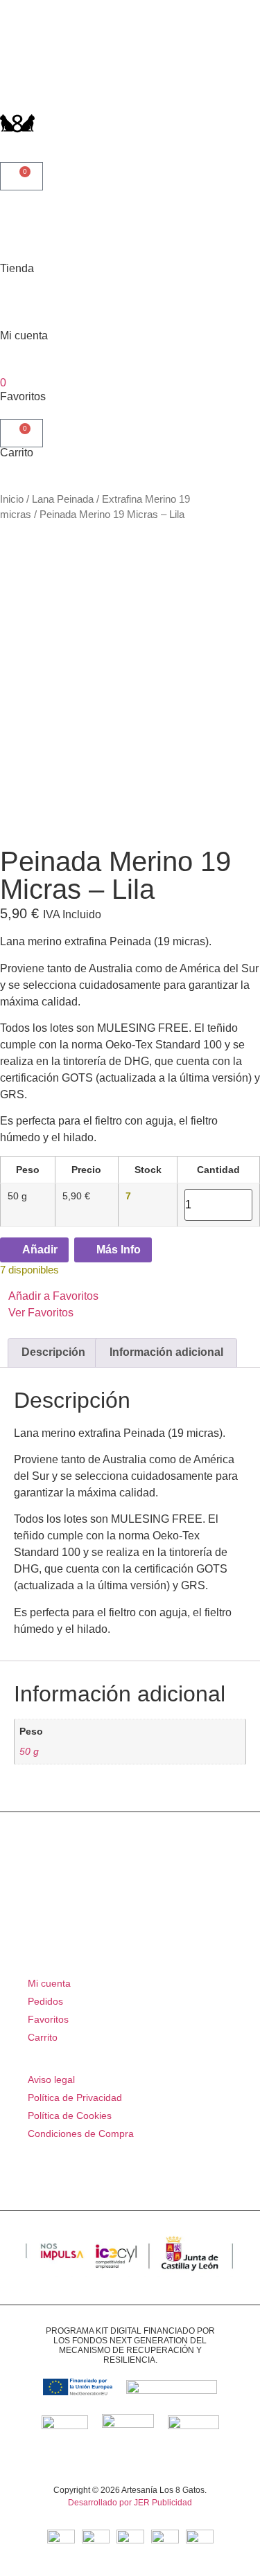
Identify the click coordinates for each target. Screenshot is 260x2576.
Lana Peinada (63, 499)
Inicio (12, 499)
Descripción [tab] (53, 1352)
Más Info (117, 1250)
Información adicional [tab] (166, 1352)
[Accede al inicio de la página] (17, 67)
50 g (29, 1751)
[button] (130, 1305)
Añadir (38, 1250)
